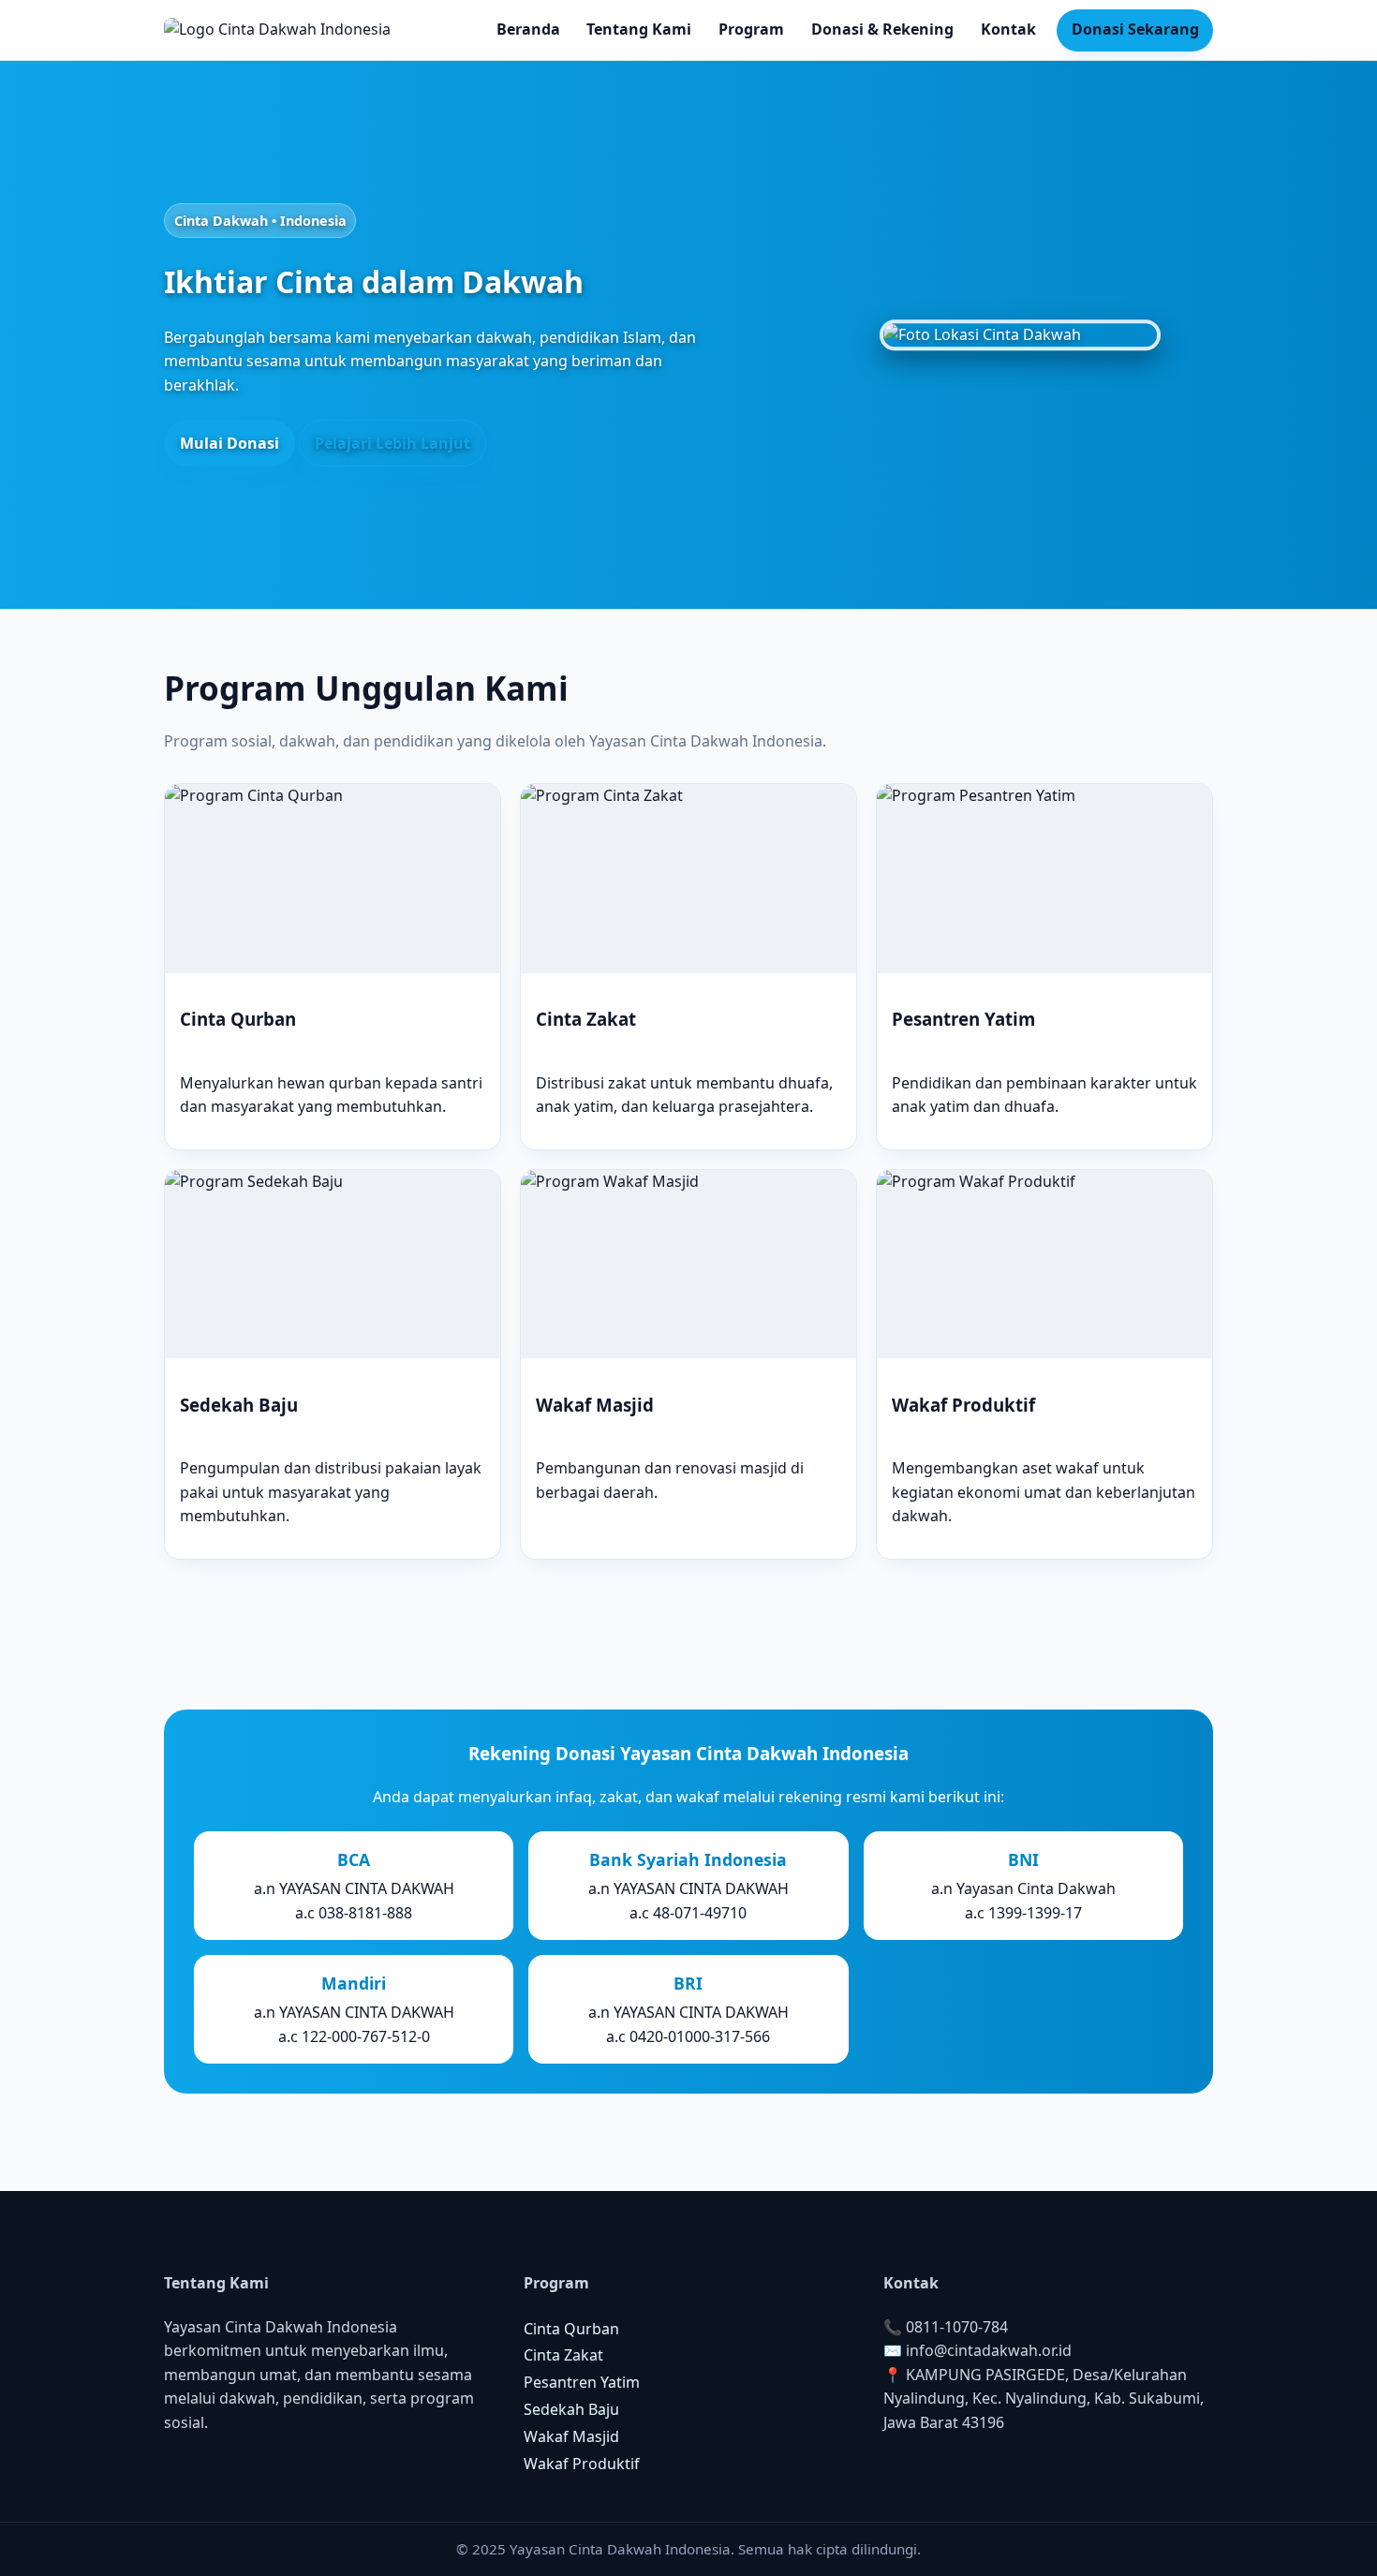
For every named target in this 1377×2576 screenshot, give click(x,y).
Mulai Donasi (229, 443)
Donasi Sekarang (1135, 29)
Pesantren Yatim (582, 2382)
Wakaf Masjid (571, 2436)
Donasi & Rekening (882, 29)
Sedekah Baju (571, 2409)
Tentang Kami (639, 29)
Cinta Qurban (571, 2329)
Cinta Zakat (563, 2355)
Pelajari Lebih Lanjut (392, 443)
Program (751, 29)
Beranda (528, 29)
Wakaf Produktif (582, 2464)
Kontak (1008, 29)
